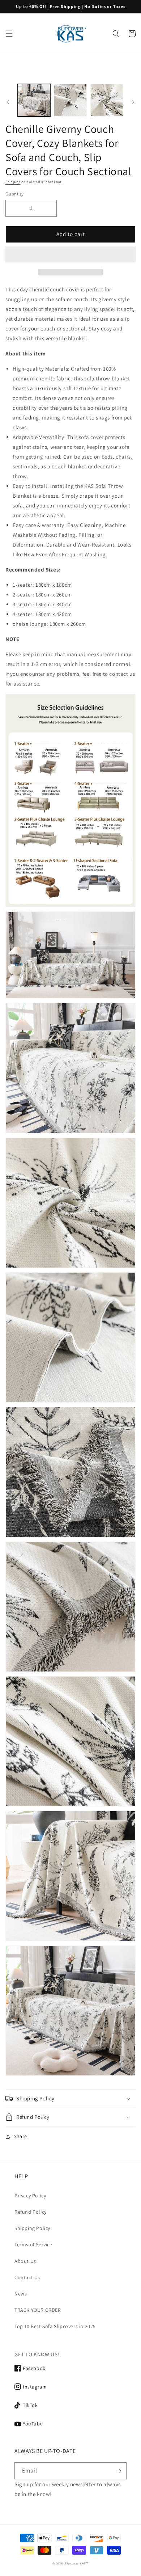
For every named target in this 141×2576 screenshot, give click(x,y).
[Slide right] (133, 102)
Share (20, 2136)
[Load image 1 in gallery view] (34, 100)
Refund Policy (31, 2212)
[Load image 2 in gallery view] (70, 100)
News (21, 2294)
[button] (70, 255)
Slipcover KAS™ (77, 2563)
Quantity (14, 194)
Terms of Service (33, 2244)
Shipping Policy (32, 2228)
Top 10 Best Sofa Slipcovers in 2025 (55, 2326)
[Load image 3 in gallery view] (107, 100)
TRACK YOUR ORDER (38, 2310)
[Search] (116, 34)
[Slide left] (8, 102)
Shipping (13, 182)
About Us (25, 2261)
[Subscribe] (118, 2471)
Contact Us (27, 2277)
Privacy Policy (30, 2196)
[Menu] (9, 34)
